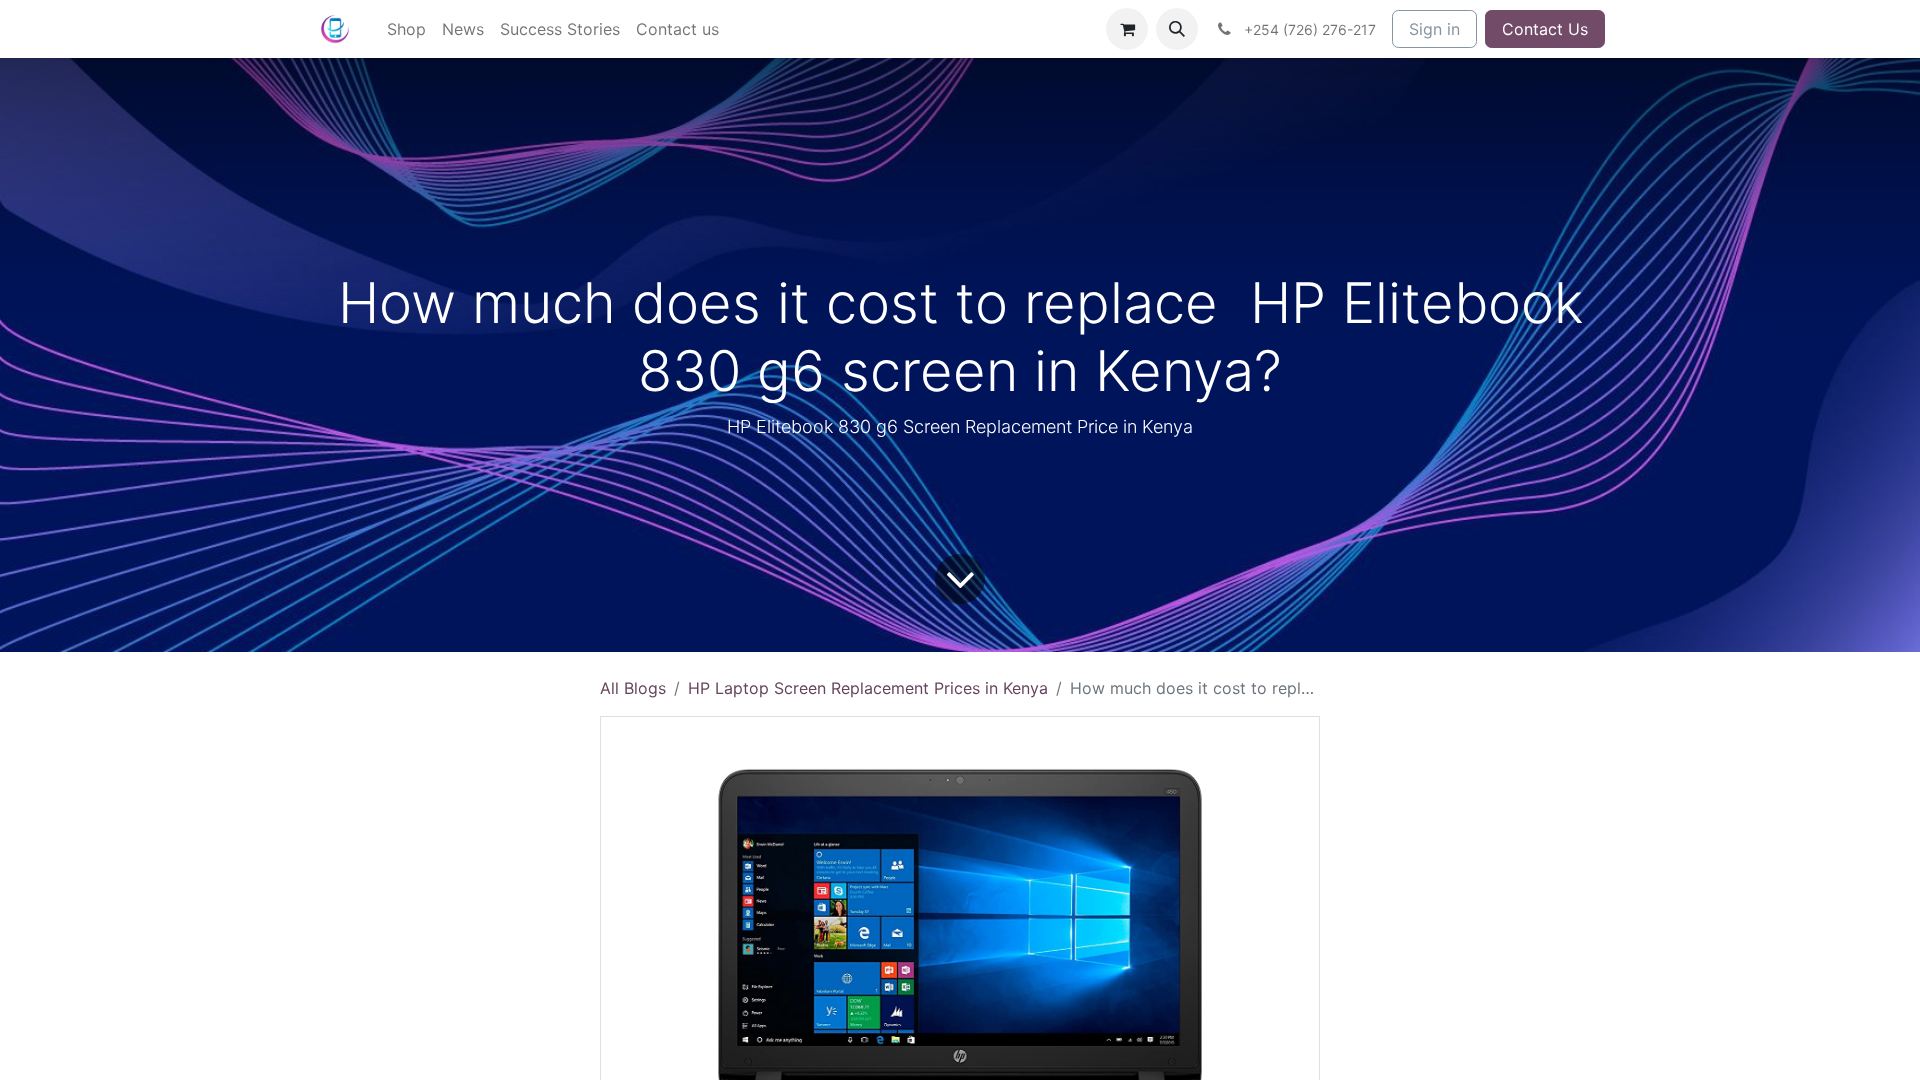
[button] (1177, 29)
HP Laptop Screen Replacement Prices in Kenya (868, 688)
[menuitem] (406, 29)
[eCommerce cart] (1127, 29)
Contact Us (1545, 29)
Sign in (1434, 29)
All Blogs (633, 688)
